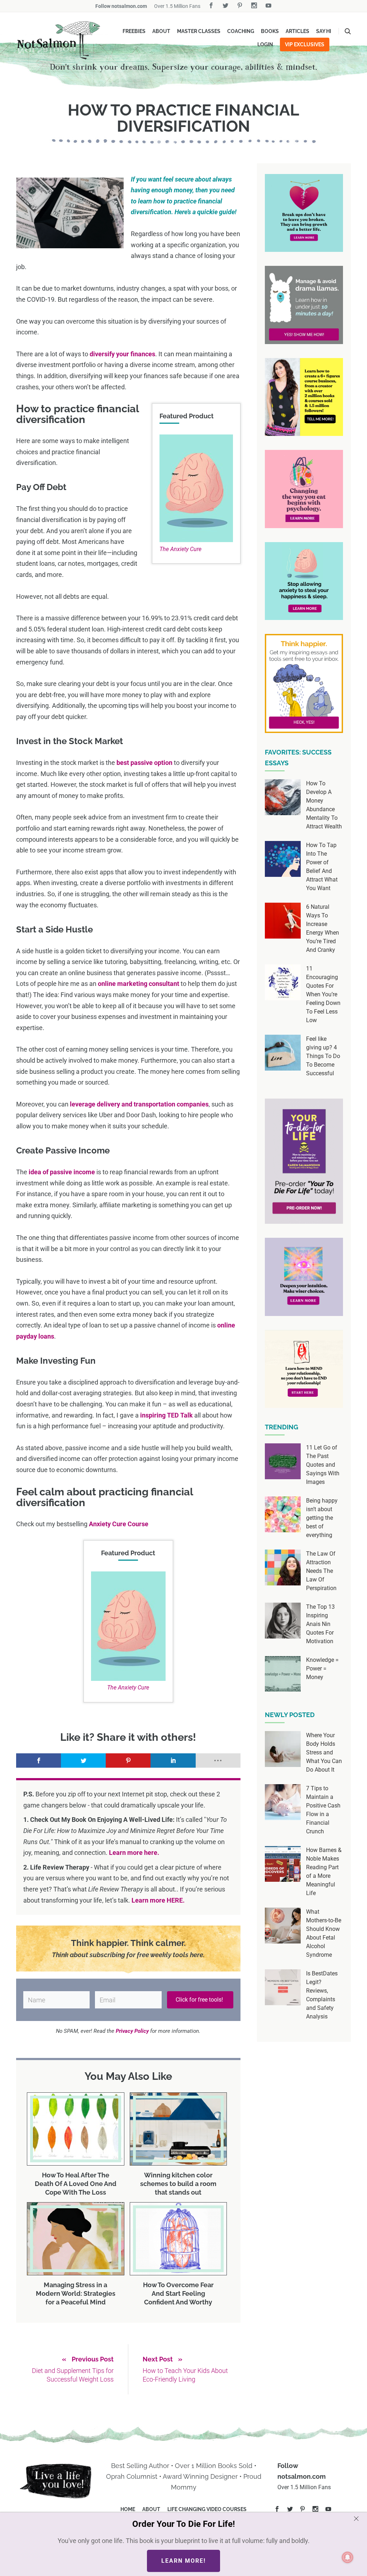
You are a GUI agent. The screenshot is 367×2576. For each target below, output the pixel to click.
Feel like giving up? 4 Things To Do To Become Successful (323, 1056)
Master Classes (199, 31)
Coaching (241, 31)
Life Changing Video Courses (207, 2509)
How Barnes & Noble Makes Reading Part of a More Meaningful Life (324, 1872)
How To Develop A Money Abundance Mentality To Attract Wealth (324, 805)
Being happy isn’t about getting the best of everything (322, 1518)
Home (128, 2509)
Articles (297, 31)
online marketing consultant (139, 984)
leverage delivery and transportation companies (139, 1104)
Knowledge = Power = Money (322, 1668)
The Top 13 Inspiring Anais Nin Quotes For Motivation (320, 1624)
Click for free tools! (200, 2000)
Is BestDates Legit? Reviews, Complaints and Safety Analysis (322, 1995)
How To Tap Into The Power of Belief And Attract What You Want (322, 867)
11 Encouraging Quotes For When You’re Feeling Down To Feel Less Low (323, 994)
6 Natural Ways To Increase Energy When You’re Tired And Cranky (323, 928)
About (161, 31)
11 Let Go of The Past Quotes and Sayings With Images (323, 1465)
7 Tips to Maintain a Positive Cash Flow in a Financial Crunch (323, 1810)
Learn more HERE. (158, 1900)
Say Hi (324, 31)
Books (270, 31)
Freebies (134, 31)
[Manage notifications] (348, 2557)
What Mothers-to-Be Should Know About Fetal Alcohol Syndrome (324, 1933)
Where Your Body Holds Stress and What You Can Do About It (324, 1752)
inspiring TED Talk (166, 1415)
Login (265, 44)
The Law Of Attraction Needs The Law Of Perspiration (321, 1571)
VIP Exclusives (305, 44)
